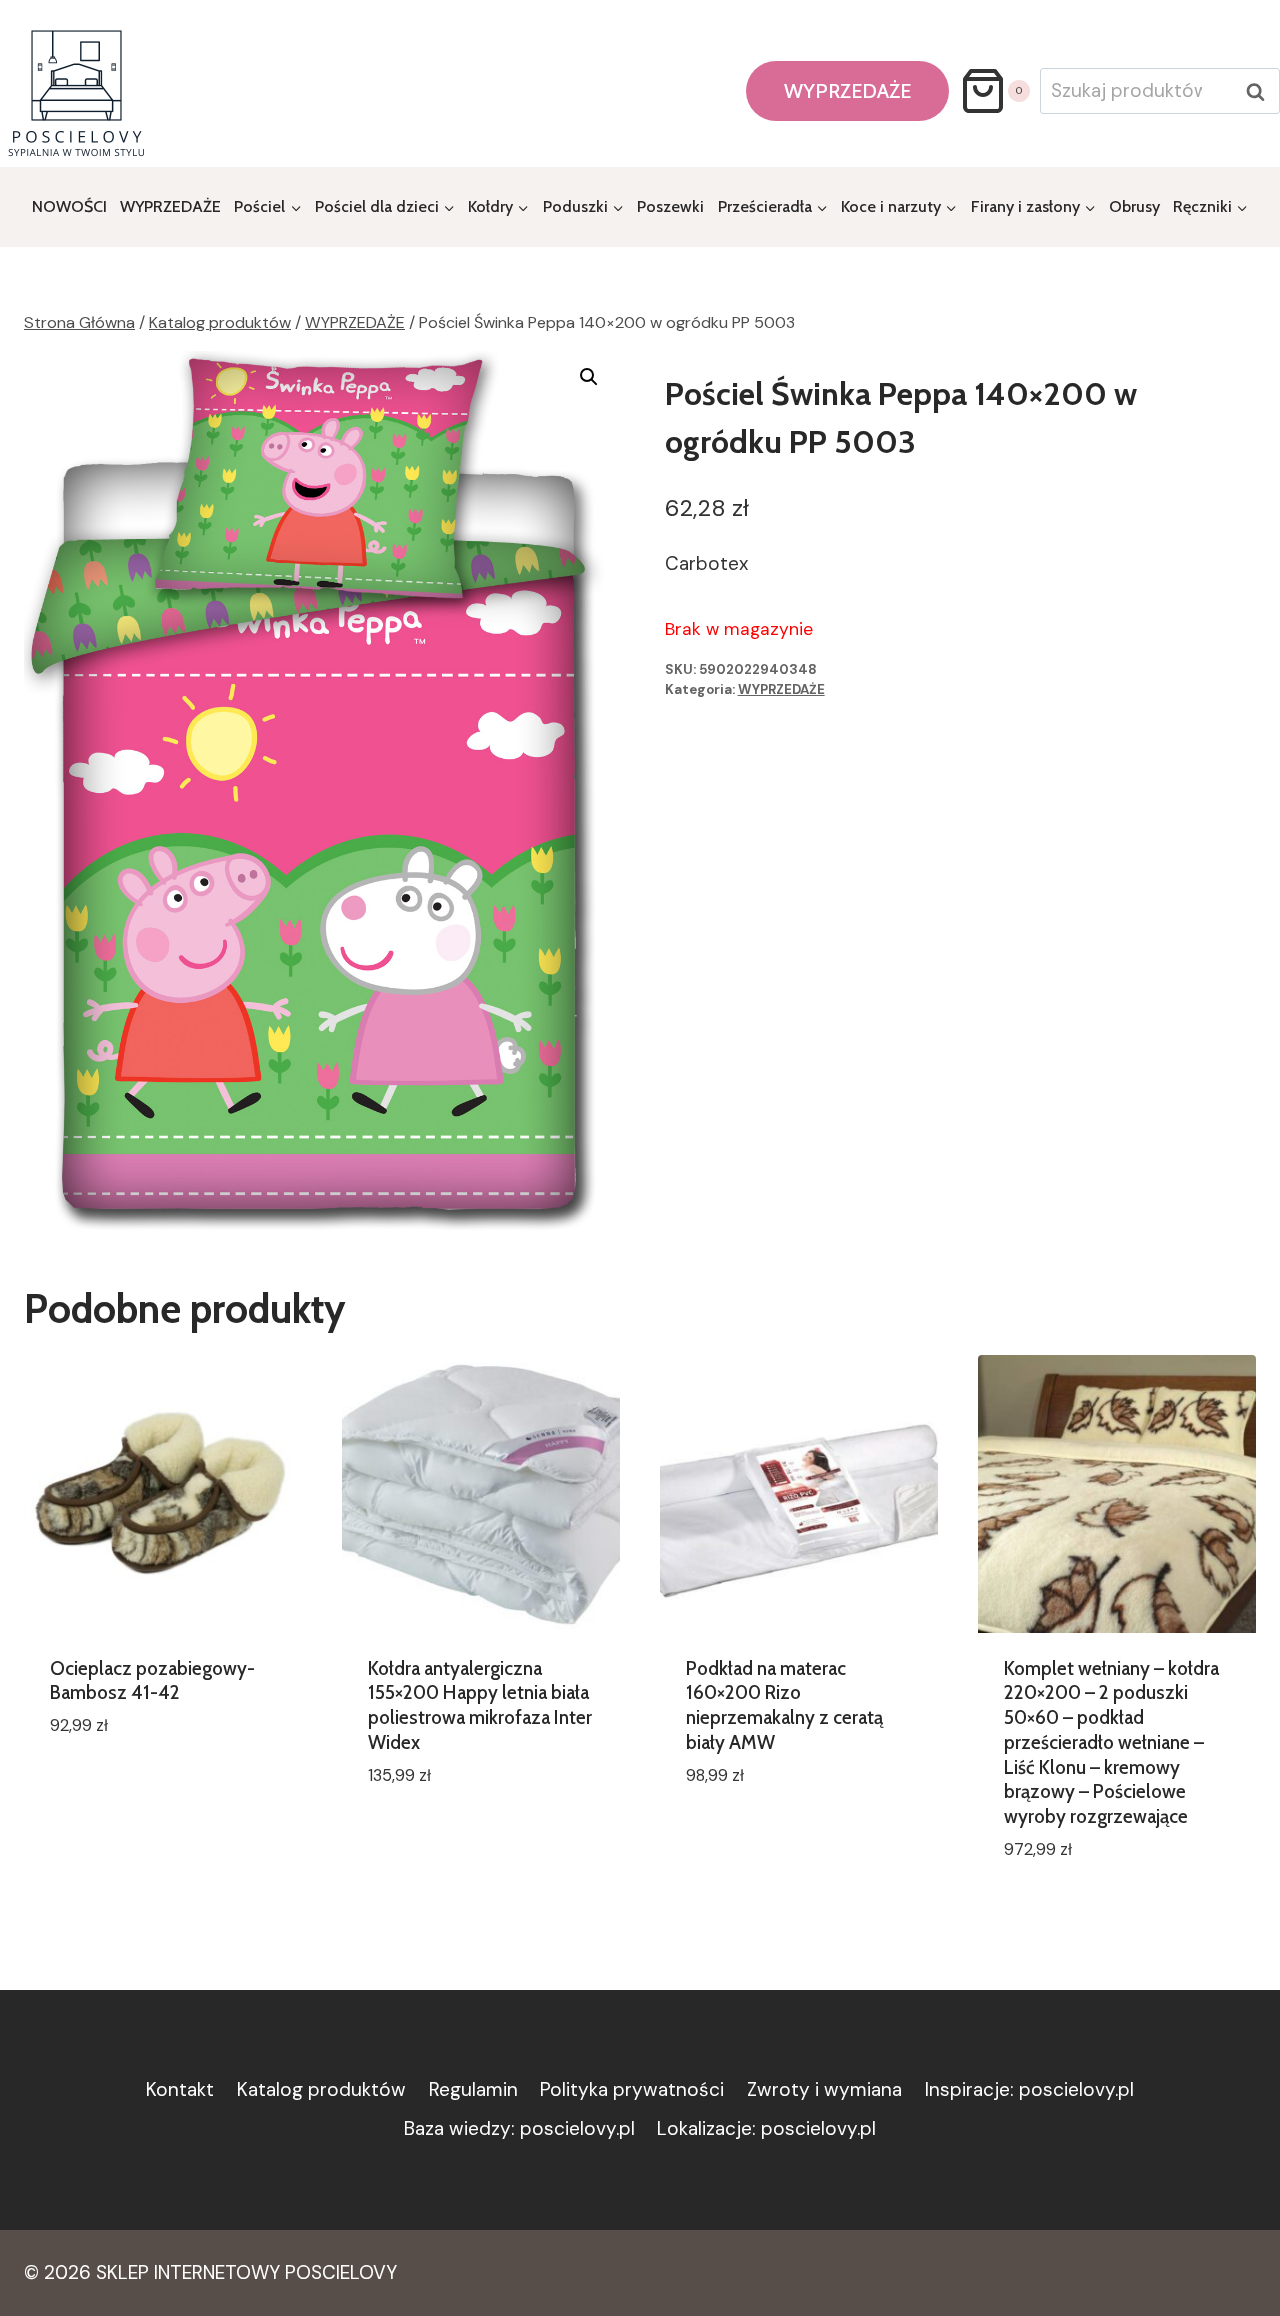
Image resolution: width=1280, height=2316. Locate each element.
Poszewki (670, 206)
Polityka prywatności (632, 2089)
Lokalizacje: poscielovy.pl (766, 2128)
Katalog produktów (321, 2089)
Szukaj (1261, 92)
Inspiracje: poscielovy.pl (1029, 2089)
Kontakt (180, 2089)
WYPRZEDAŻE (847, 91)
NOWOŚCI (69, 206)
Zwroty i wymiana (824, 2089)
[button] (589, 377)
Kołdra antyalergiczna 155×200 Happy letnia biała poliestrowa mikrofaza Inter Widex (480, 1705)
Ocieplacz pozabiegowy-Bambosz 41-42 (152, 1681)
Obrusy (1134, 206)
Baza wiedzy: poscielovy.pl (519, 2128)
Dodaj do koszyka (129, 1785)
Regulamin (473, 2089)
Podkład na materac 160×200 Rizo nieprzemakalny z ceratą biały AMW (784, 1705)
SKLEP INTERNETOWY (188, 2272)
